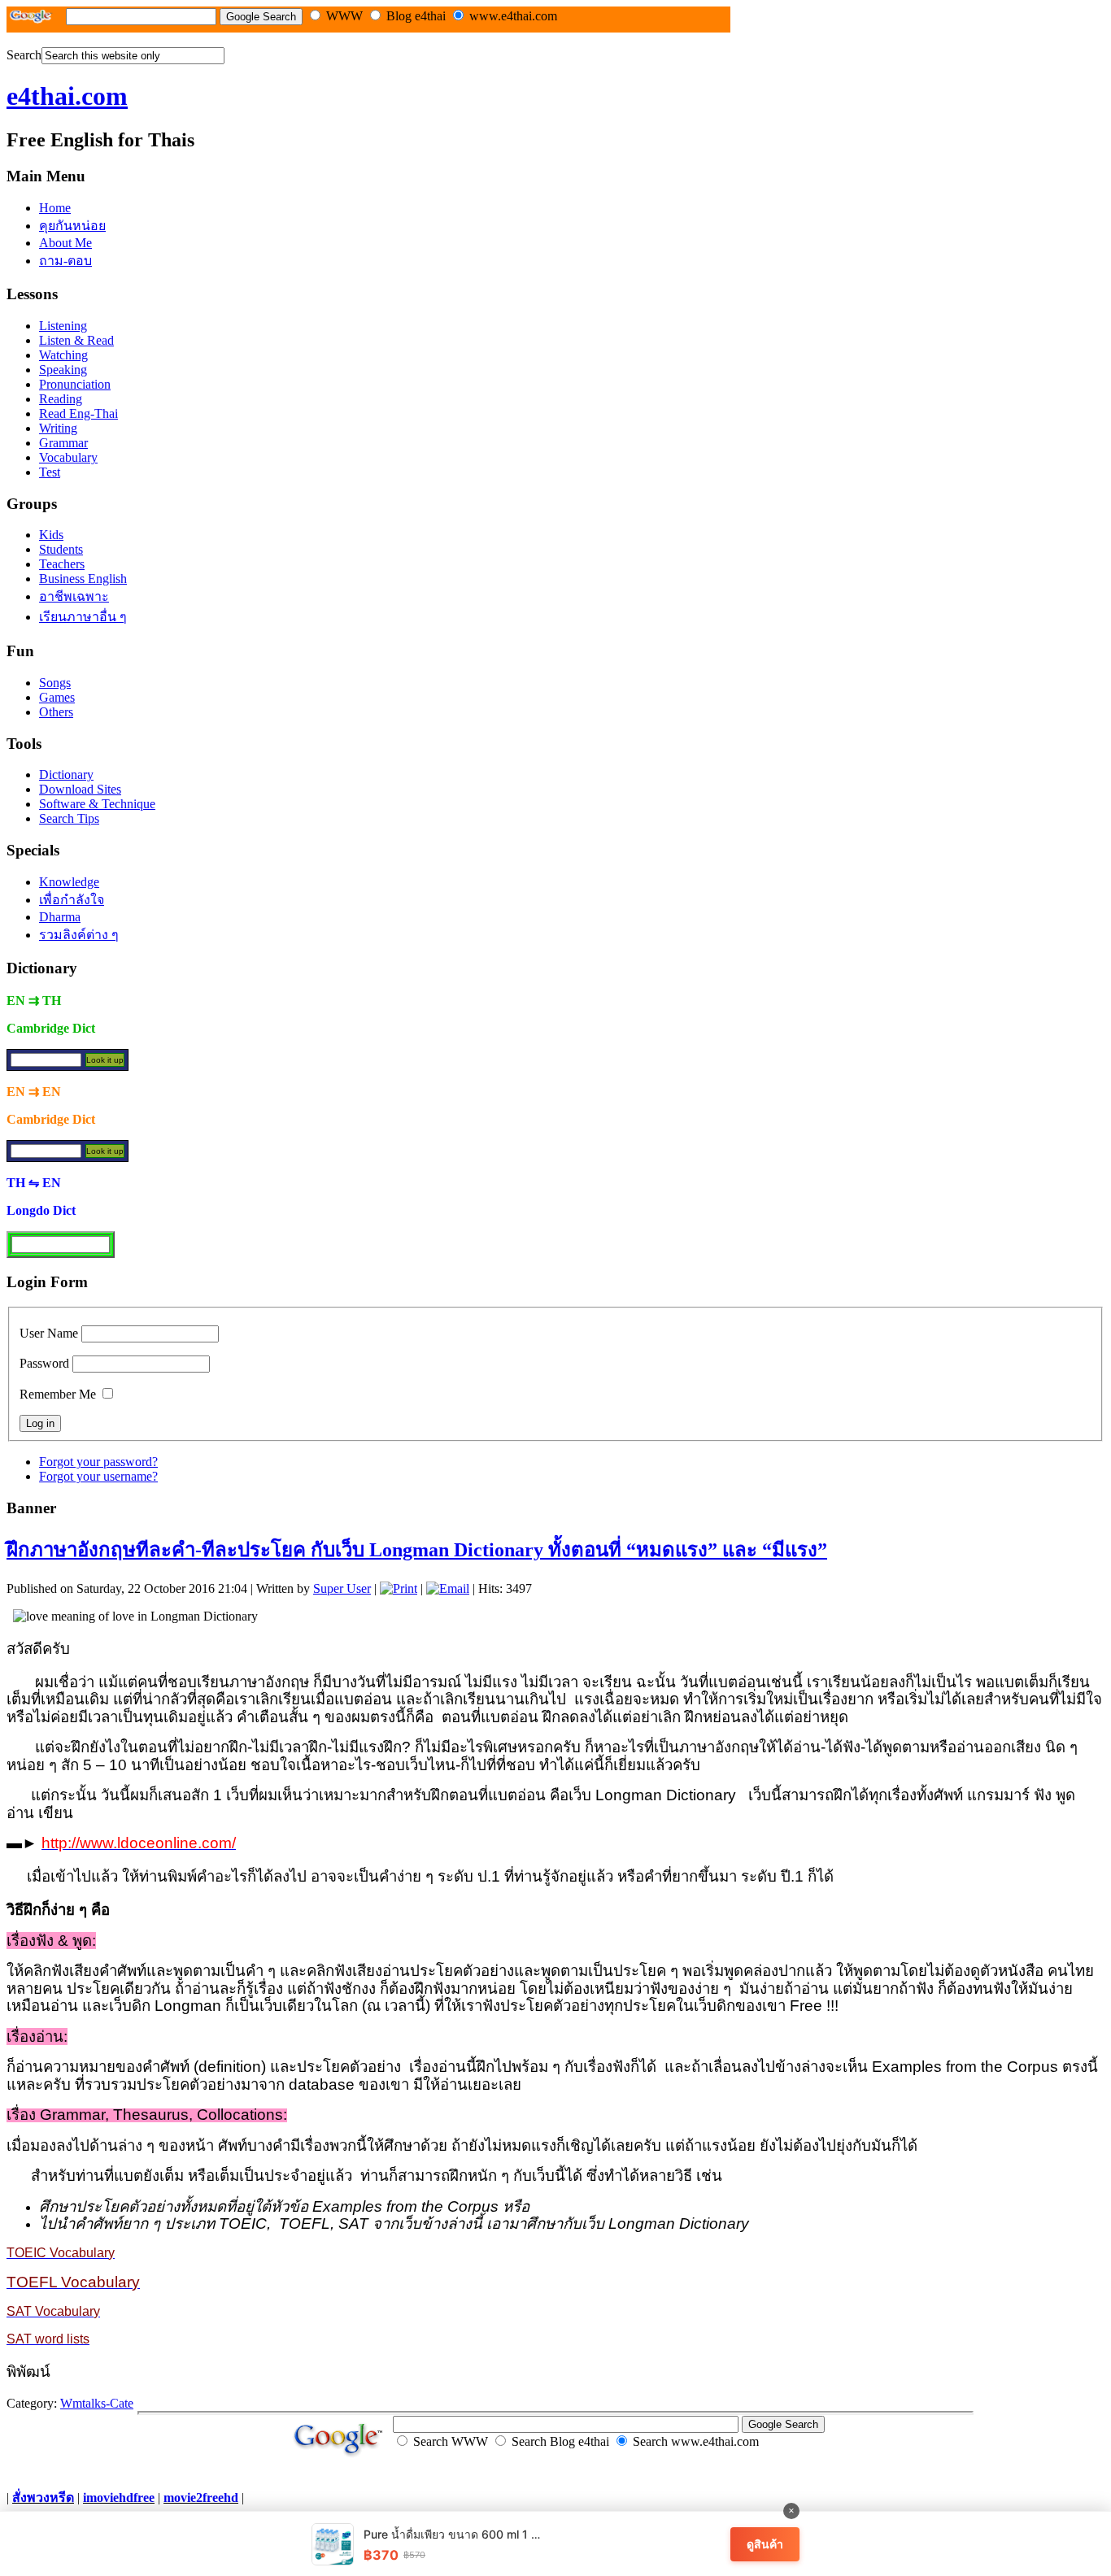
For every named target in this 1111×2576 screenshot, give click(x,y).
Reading (61, 399)
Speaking (63, 370)
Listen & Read (76, 340)
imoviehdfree (119, 2498)
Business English (83, 579)
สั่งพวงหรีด (43, 2498)
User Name (49, 1333)
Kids (51, 535)
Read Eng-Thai (78, 413)
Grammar (63, 443)
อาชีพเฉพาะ (74, 596)
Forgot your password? (98, 1462)
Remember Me (58, 1394)
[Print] (399, 1588)
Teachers (62, 564)
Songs (55, 683)
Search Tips (69, 818)
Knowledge (69, 882)
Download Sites (80, 789)
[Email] (448, 1588)
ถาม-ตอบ (65, 261)
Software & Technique (97, 804)
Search (24, 55)
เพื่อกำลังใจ (72, 900)
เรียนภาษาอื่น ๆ (83, 617)
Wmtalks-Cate (97, 2403)
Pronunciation (75, 384)
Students (61, 549)
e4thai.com (67, 96)
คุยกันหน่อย (72, 226)
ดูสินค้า (765, 2544)
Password (44, 1363)
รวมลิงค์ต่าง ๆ (79, 935)
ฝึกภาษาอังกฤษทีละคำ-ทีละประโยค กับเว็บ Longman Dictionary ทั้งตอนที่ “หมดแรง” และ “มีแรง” (417, 1550)
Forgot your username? (98, 1476)
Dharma (60, 917)
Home (55, 208)
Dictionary (66, 775)
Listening (63, 326)
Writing (58, 428)
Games (57, 697)
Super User (342, 1588)
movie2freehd (201, 2498)
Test (50, 472)
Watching (63, 355)
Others (56, 712)
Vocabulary (68, 457)
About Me (65, 243)
